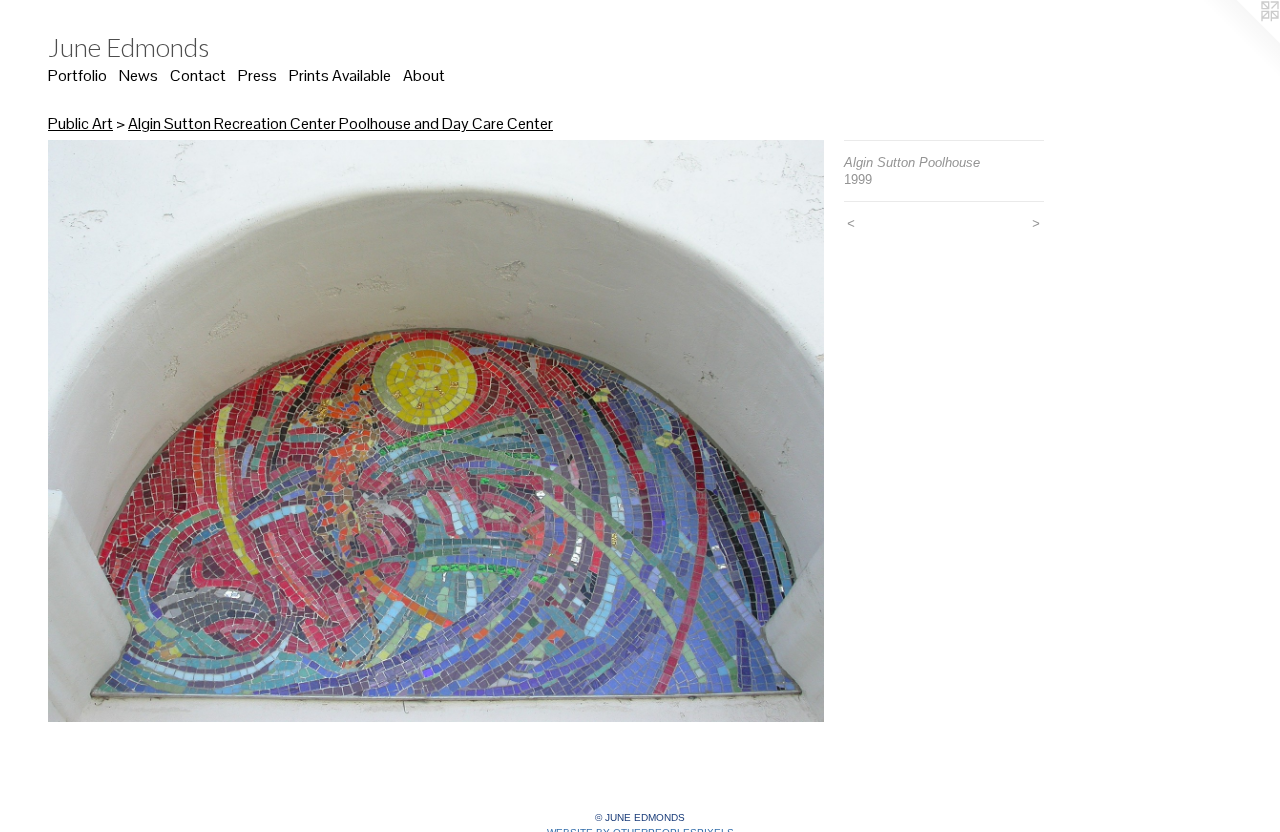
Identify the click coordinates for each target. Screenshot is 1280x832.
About (424, 75)
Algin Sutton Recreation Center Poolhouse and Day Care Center (340, 123)
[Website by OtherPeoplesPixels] (1240, 40)
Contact (198, 75)
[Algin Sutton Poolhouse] (436, 431)
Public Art (80, 123)
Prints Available (340, 75)
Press (257, 75)
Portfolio (77, 75)
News (138, 75)
